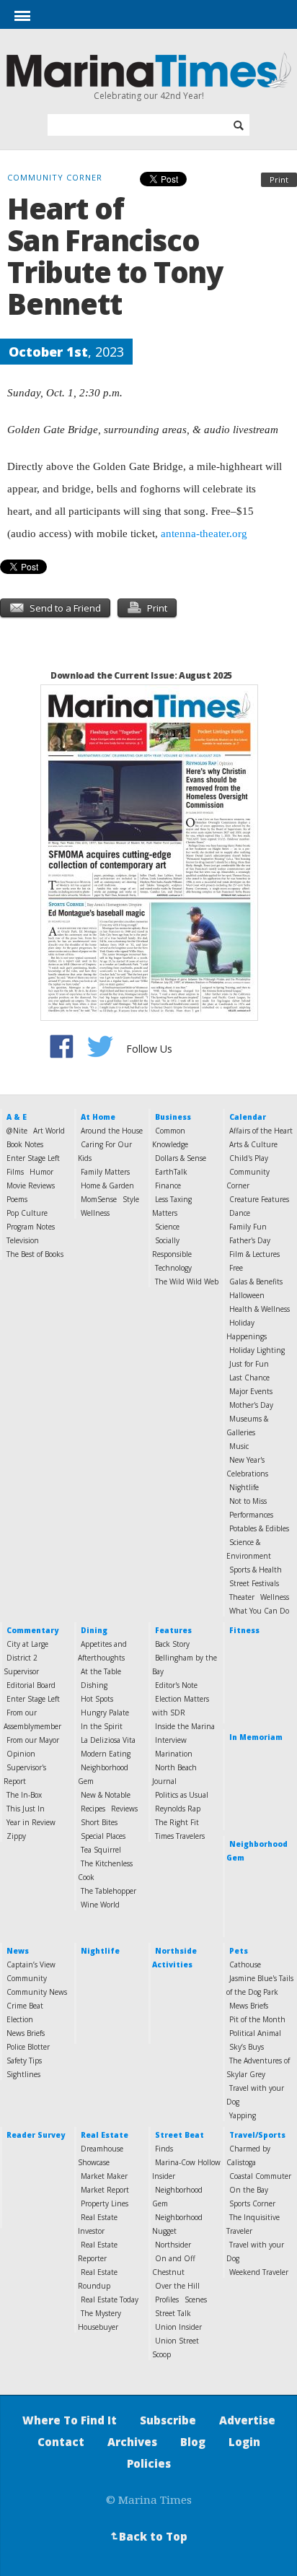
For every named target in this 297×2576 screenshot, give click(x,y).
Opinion (21, 1754)
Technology (173, 1268)
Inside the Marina (185, 1726)
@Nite (17, 1131)
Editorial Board (31, 1685)
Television (23, 1240)
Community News (37, 1992)
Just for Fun (249, 1364)
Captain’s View (31, 1964)
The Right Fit (177, 1822)
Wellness (95, 1213)
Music (239, 1446)
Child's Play (249, 1158)
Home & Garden (107, 1185)
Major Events (251, 1391)
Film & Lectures (254, 1254)
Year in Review (31, 1822)
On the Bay (249, 2190)
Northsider (173, 2245)
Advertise (247, 2420)
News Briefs (26, 2033)
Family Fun (248, 1227)
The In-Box (24, 1795)
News (18, 1951)
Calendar (248, 1117)
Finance (168, 1185)
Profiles (167, 2299)
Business (173, 1117)
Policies (149, 2463)
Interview (171, 1740)
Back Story (172, 1644)
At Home (98, 1117)
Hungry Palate (105, 1713)
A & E (17, 1117)
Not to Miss (248, 1501)
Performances (251, 1515)
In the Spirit (102, 1726)
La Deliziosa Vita (108, 1740)
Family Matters (105, 1172)
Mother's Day (251, 1405)
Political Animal (255, 2033)
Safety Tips (24, 2061)
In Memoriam (256, 1737)
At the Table (101, 1671)
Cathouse (245, 1964)
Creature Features (259, 1199)
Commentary (32, 1630)
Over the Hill (177, 2286)
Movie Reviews (31, 1185)
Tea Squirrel (101, 1850)
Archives (132, 2442)
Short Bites (99, 1822)
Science (167, 1227)
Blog (193, 2442)
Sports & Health (256, 1570)
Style (131, 1199)
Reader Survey (36, 2135)
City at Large (27, 1644)
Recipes (93, 1809)
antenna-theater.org (204, 534)
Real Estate (105, 2135)
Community (27, 1978)
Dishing (94, 1685)
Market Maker (104, 2176)
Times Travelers (180, 1836)
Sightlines (23, 2074)
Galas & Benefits (256, 1282)
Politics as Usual (182, 1795)
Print (279, 179)
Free (236, 1268)
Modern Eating (106, 1754)
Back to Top (148, 2536)
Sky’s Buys (247, 2047)
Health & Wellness (260, 1309)
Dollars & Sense (181, 1158)
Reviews (124, 1809)
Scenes (196, 2299)
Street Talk (173, 2313)
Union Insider (178, 2327)
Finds (164, 2149)
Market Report (105, 2190)
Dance (240, 1213)
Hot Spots (97, 1699)
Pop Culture (27, 1213)
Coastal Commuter (260, 2176)
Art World (49, 1131)
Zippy (16, 1836)
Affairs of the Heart (261, 1131)
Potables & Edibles (259, 1528)
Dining (94, 1630)
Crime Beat (25, 2006)
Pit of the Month (257, 2019)
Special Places (103, 1836)
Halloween (247, 1295)
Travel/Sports (257, 2135)
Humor (41, 1172)
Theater (242, 1597)
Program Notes (31, 1227)
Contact (61, 2442)
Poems (17, 1199)
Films (15, 1172)
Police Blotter (28, 2047)
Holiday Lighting (257, 1350)
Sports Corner (252, 2203)
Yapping (243, 2115)
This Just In (26, 1809)
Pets (239, 1951)
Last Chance (249, 1378)
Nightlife (244, 1487)
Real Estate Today (110, 2299)
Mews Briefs (249, 2006)
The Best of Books (35, 1254)
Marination (174, 1754)
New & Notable (106, 1795)
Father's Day (250, 1240)
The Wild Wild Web (187, 1282)
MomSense (99, 1199)
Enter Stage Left (33, 1158)
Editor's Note (176, 1685)
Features (173, 1630)
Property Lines (105, 2203)
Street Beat (179, 2135)
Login (244, 2442)
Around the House (112, 1131)
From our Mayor (33, 1740)
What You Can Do (259, 1611)
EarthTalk (171, 1172)
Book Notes (25, 1144)
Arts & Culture (253, 1144)
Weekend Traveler (259, 2272)
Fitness (244, 1630)
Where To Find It (70, 2420)
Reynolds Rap (178, 1809)
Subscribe (168, 2420)
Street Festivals (254, 1583)
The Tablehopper (108, 1891)
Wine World (100, 1905)
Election (20, 2019)
